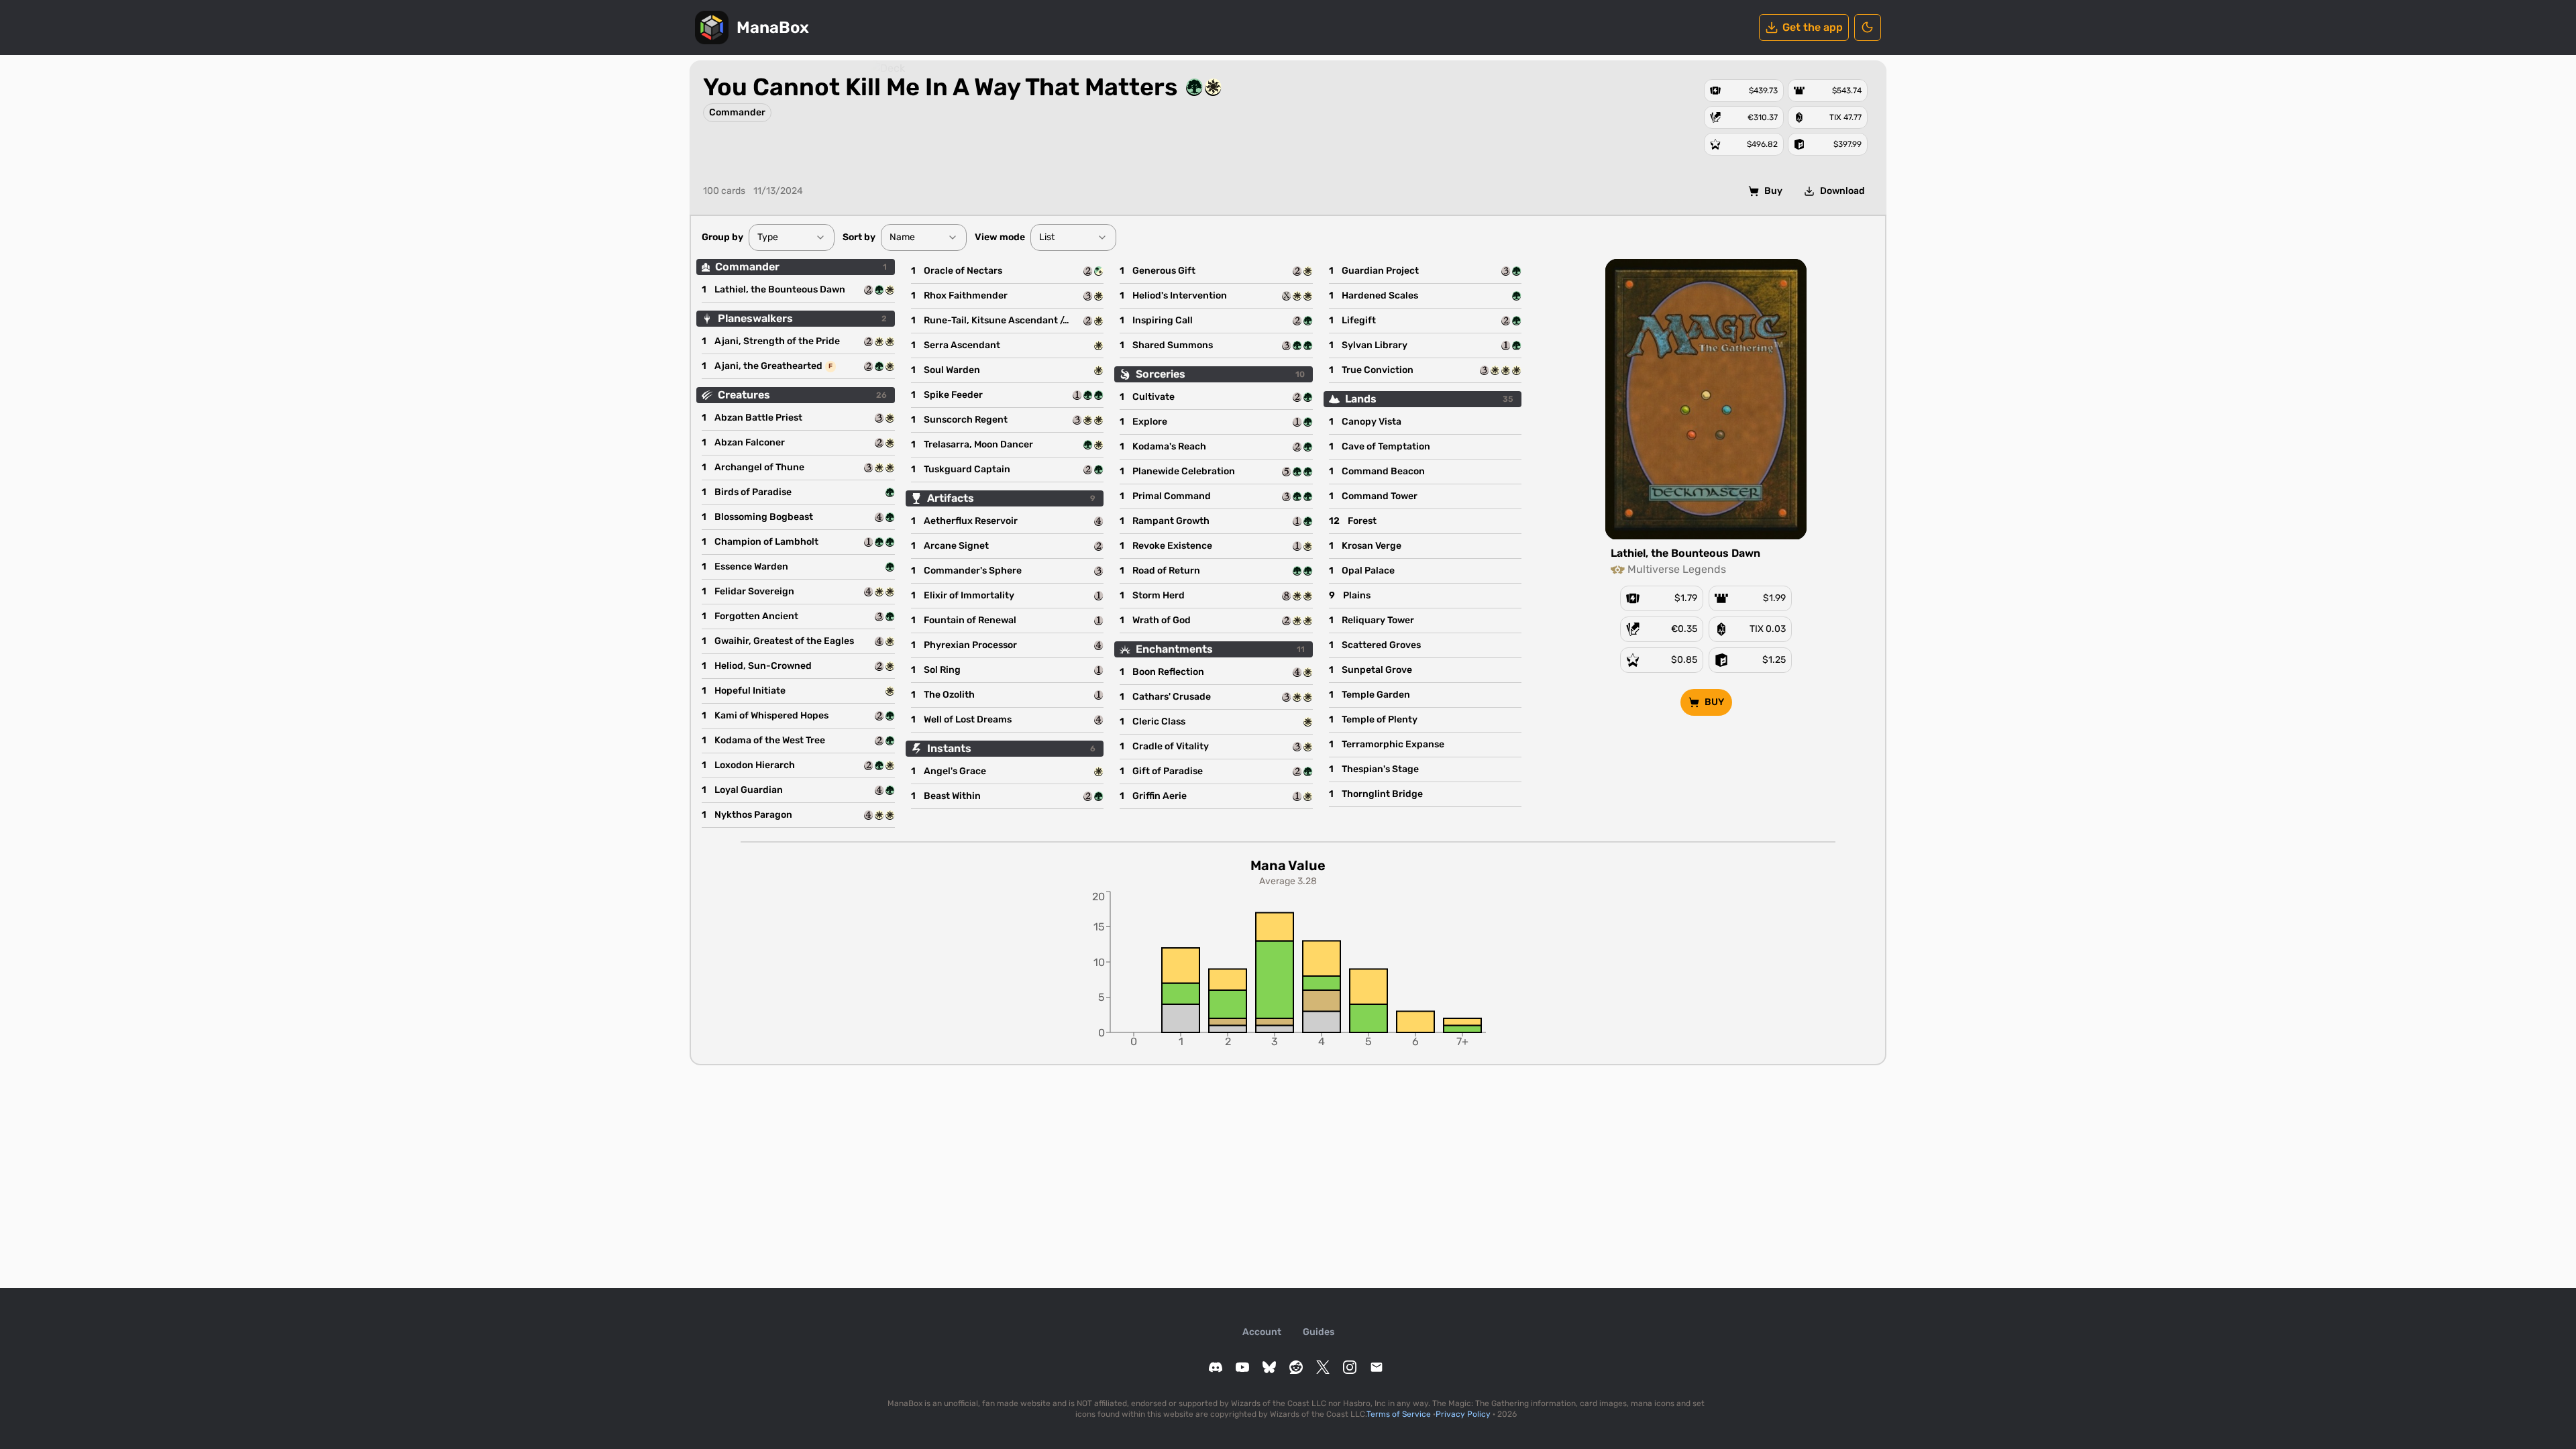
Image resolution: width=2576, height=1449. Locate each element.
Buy (1773, 191)
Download (1842, 191)
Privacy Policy (1463, 1414)
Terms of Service (1399, 1414)
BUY (1714, 702)
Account (1262, 1332)
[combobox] (792, 237)
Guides (1319, 1332)
